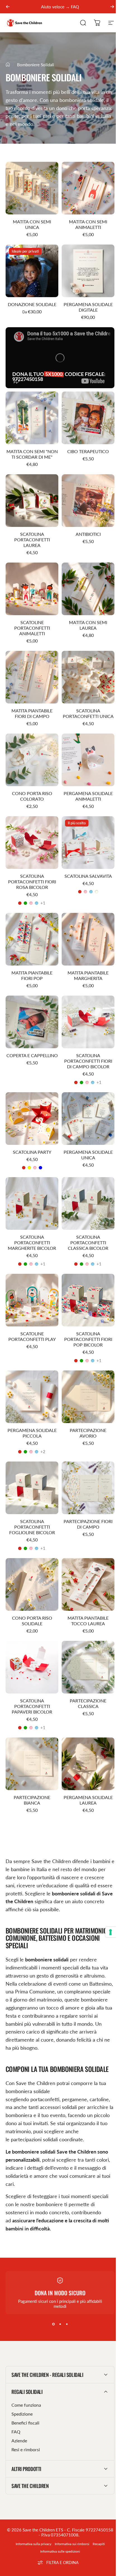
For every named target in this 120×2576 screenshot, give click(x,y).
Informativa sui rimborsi (70, 2515)
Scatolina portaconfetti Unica (88, 713)
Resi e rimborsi (26, 2420)
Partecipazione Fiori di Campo (88, 1524)
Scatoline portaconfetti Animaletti (32, 628)
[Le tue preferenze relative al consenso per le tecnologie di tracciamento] (111, 1932)
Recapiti (96, 2515)
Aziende (19, 2412)
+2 (43, 1452)
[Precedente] (8, 7)
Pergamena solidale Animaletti (88, 796)
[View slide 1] (53, 2324)
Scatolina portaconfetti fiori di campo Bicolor (88, 1061)
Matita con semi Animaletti (88, 224)
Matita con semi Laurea (88, 625)
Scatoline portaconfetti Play (32, 1336)
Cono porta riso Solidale (32, 1621)
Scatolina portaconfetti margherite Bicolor (32, 1242)
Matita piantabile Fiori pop (32, 975)
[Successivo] (112, 7)
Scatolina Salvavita (88, 876)
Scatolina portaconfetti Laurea (32, 540)
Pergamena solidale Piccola (32, 1433)
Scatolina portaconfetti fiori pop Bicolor (88, 1339)
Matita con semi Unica (32, 224)
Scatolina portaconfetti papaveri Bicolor (32, 1706)
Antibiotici (88, 534)
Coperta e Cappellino (32, 1055)
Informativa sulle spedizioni (58, 2522)
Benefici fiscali (25, 2394)
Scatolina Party (32, 1152)
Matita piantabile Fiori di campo (32, 713)
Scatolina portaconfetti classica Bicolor (88, 1242)
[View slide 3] (67, 2324)
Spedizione (22, 2385)
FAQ (16, 2403)
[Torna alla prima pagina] (8, 65)
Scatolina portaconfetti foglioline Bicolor (32, 1527)
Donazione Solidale (32, 304)
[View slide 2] (60, 2324)
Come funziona (26, 2376)
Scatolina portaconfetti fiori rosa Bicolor (32, 882)
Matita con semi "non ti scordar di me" (32, 454)
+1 (43, 903)
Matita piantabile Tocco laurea (88, 1621)
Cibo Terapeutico (88, 451)
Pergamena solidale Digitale (88, 307)
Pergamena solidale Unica (88, 1155)
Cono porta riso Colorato (32, 796)
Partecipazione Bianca (32, 1800)
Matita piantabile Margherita (88, 975)
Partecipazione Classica (88, 1703)
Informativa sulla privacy (31, 2515)
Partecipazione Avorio (88, 1433)
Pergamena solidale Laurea (88, 1800)
